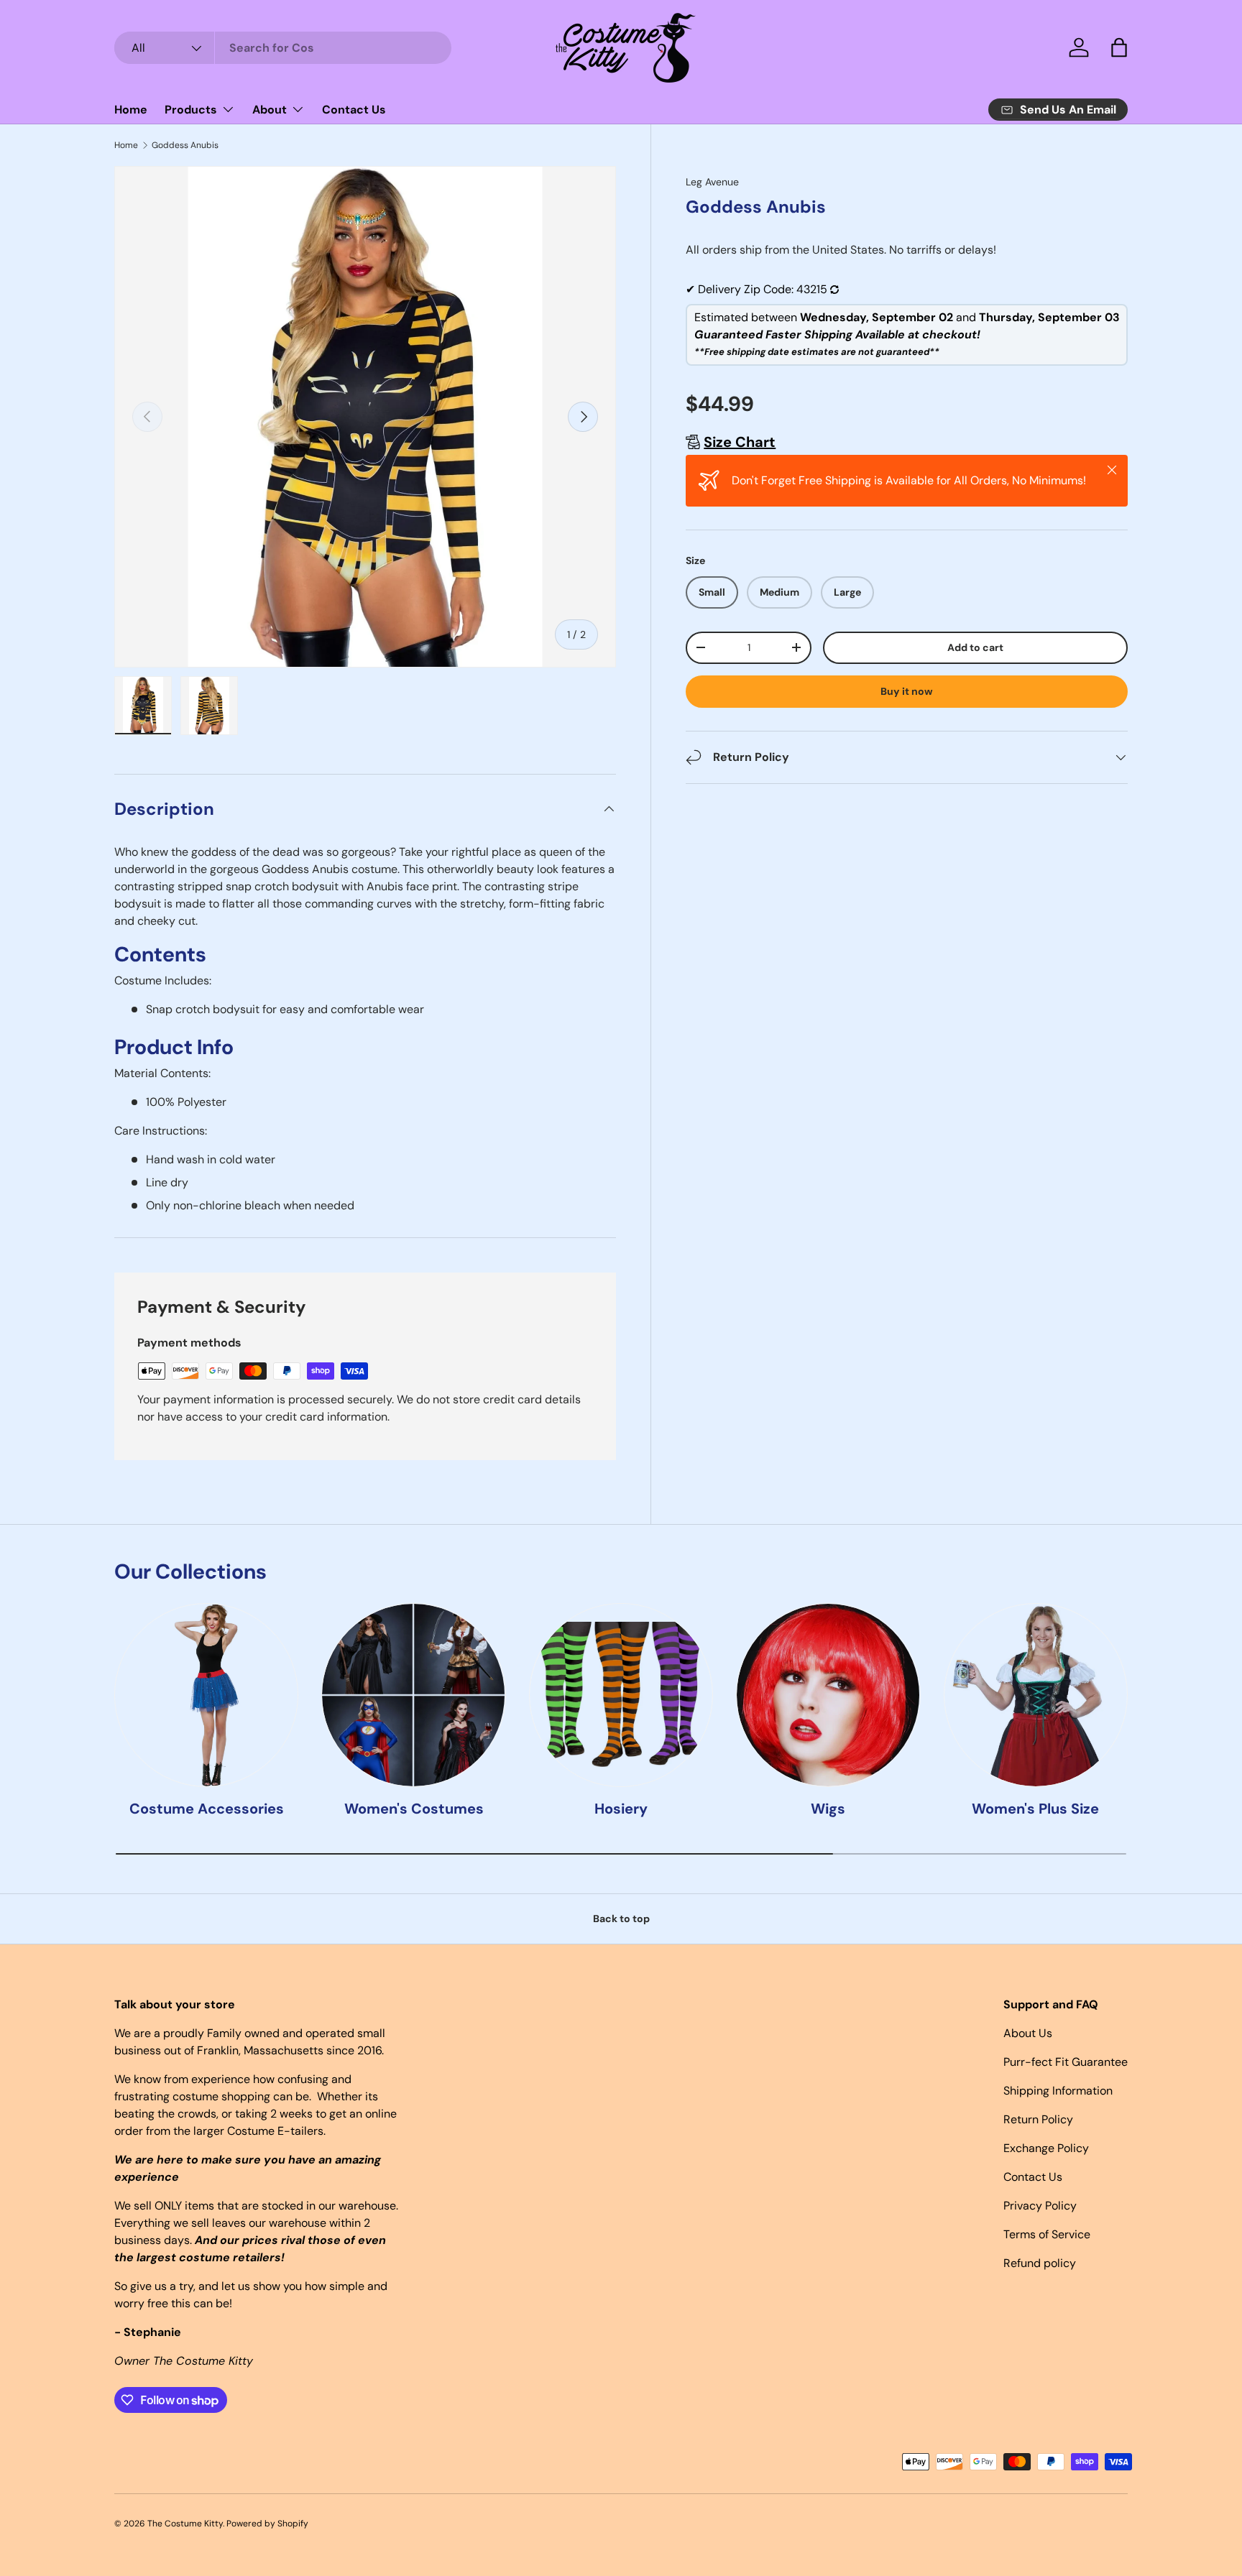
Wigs (828, 1809)
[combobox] (283, 48)
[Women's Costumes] (413, 1695)
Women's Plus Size (1035, 1809)
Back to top (621, 1919)
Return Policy (1038, 2119)
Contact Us (354, 110)
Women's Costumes (414, 1809)
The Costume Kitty (185, 2524)
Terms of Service (1047, 2234)
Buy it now (907, 691)
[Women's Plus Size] (1036, 1695)
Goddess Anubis (185, 145)
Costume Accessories (207, 1809)
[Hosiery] (621, 1695)
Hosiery (621, 1809)
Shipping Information (1058, 2091)
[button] (1119, 47)
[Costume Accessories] (206, 1695)
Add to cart (975, 647)
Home (131, 110)
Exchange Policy (1046, 2148)
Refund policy (1040, 2263)
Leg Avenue (712, 182)
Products (191, 110)
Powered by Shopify (267, 2524)
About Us (1028, 2033)
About (270, 110)
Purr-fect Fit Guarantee (1066, 2062)
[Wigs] (828, 1695)
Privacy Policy (1040, 2206)
